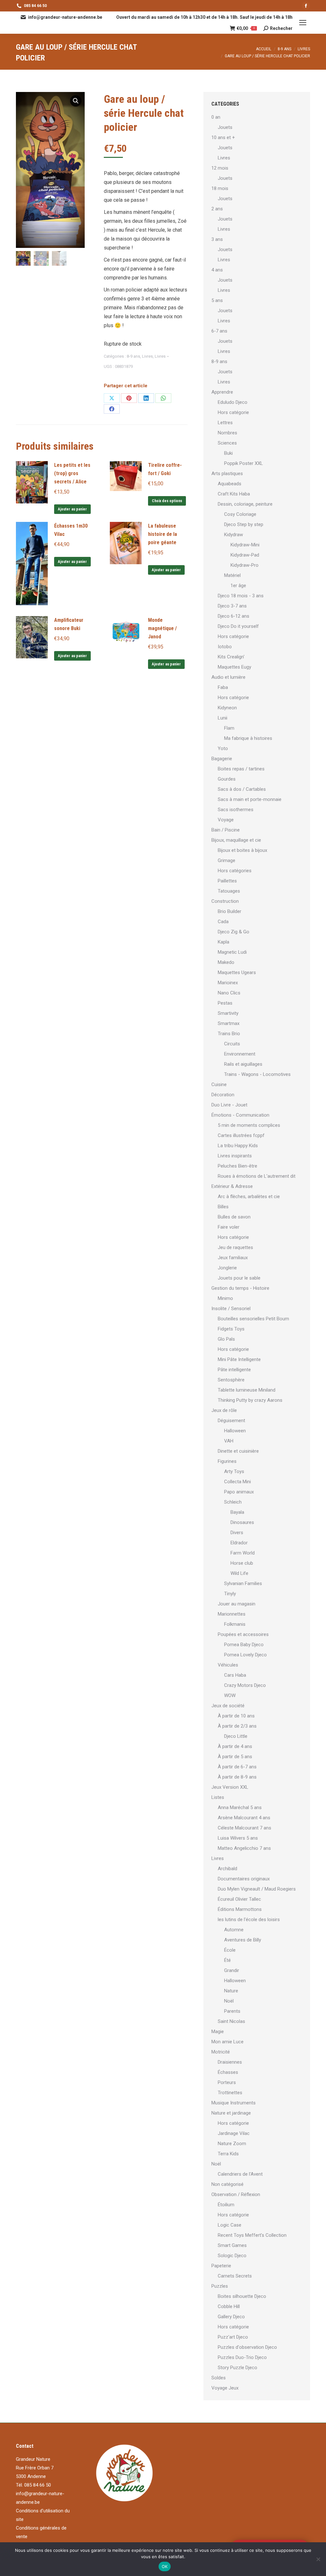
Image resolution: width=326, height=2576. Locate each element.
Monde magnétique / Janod (162, 628)
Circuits (232, 1044)
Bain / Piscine (226, 830)
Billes (223, 1207)
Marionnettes (232, 1614)
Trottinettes (230, 2093)
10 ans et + (223, 137)
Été (227, 1960)
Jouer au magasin (237, 1604)
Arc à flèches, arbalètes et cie (249, 1197)
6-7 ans (219, 331)
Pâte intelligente (234, 1370)
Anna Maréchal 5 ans (240, 1807)
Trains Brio (229, 1034)
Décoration (223, 1095)
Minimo (225, 1298)
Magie (218, 2032)
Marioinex (228, 983)
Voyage (226, 820)
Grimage (227, 860)
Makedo (226, 962)
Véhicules (228, 1665)
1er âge (238, 586)
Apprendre (222, 392)
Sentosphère (231, 1380)
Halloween (235, 1431)
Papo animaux (239, 1492)
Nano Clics (229, 993)
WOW (230, 1695)
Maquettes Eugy (234, 667)
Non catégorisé (227, 2184)
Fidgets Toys (231, 1329)
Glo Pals (226, 1339)
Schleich (233, 1502)
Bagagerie (222, 759)
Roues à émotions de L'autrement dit (257, 1176)
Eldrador (239, 1543)
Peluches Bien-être (237, 1166)
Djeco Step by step (244, 524)
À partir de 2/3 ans (237, 1726)
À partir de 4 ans (235, 1746)
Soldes (219, 2378)
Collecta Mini (237, 1482)
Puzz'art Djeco (233, 2337)
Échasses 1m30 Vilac (71, 530)
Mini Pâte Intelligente (239, 1359)
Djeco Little (236, 1736)
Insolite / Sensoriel (231, 1309)
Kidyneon (227, 708)
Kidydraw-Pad (245, 555)
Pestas (225, 1003)
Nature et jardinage (231, 2113)
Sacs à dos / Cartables (242, 789)
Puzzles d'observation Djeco (247, 2347)
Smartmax (229, 1023)
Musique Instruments (234, 2103)
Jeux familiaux (233, 1258)
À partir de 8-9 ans (237, 1777)
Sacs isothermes (236, 810)
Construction (225, 901)
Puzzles (220, 2286)
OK (165, 2566)
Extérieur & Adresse (232, 1186)
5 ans (217, 300)
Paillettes (227, 881)
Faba (223, 687)
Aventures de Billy (243, 1940)
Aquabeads (230, 484)
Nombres (227, 433)
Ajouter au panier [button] (72, 509)
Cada (223, 922)
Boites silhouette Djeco (242, 2296)
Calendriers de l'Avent (240, 2174)
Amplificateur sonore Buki (69, 624)
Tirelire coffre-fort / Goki (165, 469)
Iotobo (225, 647)
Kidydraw (234, 535)
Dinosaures (242, 1522)
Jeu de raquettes (235, 1247)
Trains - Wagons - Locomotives (257, 1074)
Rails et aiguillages (243, 1064)
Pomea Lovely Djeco (245, 1655)
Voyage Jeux (225, 2388)
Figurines (227, 1461)
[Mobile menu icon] (303, 23)
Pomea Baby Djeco (244, 1645)
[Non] (318, 2559)
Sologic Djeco (232, 2256)
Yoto (223, 748)
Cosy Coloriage (240, 514)
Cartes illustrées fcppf (241, 1135)
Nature (231, 1991)
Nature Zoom (232, 2144)
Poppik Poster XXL (244, 463)
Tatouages (229, 891)
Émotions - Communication (240, 1115)
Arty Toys (234, 1471)
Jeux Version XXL (230, 1787)
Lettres (225, 423)
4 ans (217, 270)
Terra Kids (228, 2154)
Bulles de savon (234, 1217)
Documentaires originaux (244, 1879)
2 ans (217, 209)
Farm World (243, 1553)
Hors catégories (235, 871)
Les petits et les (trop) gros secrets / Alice (72, 473)
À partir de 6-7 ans (237, 1767)
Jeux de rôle (224, 1410)
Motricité (221, 2052)
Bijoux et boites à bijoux (242, 850)
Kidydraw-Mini (245, 545)
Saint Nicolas (231, 2021)
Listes (218, 1797)
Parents (232, 2011)
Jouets (225, 127)
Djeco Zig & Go (234, 932)
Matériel (232, 575)
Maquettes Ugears (237, 972)
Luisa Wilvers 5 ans (238, 1838)
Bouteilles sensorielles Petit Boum (253, 1319)
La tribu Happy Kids (238, 1146)
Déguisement (231, 1421)
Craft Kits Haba (234, 494)
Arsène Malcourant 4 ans (244, 1818)
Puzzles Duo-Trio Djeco (242, 2357)
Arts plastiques (227, 474)
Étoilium (226, 2205)
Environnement (240, 1054)
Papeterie (221, 2266)
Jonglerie (227, 1268)
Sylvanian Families (243, 1583)
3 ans (217, 239)
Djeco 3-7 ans (232, 606)
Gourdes (227, 779)
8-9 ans (133, 356)
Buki (228, 453)
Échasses (228, 2072)
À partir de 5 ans (235, 1757)
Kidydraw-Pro (244, 565)
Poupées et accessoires (243, 1634)
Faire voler (229, 1227)
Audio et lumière (228, 677)
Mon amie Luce (227, 2042)
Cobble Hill (229, 2306)
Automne (234, 1930)
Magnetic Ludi (232, 952)
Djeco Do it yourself (238, 626)
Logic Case (230, 2225)
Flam (229, 728)
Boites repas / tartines (241, 769)
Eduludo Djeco (233, 402)
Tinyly (230, 1594)
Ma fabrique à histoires (248, 738)
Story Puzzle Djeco (237, 2368)
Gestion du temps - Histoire (240, 1288)
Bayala (237, 1512)
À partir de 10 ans (236, 1716)
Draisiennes (230, 2062)
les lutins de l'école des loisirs (249, 1920)
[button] (76, 101)
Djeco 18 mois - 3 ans (241, 596)
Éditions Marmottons (240, 1909)
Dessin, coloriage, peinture (245, 504)
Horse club (242, 1563)
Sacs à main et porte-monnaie (250, 799)
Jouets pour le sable (239, 1278)
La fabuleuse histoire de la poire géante (163, 534)
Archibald (227, 1869)
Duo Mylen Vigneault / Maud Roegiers (257, 1889)
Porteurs (227, 2082)
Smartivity (228, 1013)
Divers (237, 1533)
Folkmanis (235, 1624)
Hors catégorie (233, 412)
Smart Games (232, 2245)
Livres (147, 356)
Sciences (227, 443)
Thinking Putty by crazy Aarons (250, 1400)
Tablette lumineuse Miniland (247, 1390)
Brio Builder (230, 911)
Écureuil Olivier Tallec (239, 1899)
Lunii (223, 718)
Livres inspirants (235, 1156)
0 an (216, 117)
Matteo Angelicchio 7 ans (244, 1848)
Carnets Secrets (235, 2276)
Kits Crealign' (231, 657)
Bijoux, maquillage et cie (236, 840)
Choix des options (167, 501)
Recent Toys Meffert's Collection (252, 2235)
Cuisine (219, 1084)
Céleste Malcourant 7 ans (244, 1828)
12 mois (220, 168)
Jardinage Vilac (234, 2133)
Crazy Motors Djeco (245, 1685)
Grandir (232, 1970)
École (230, 1950)
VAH (229, 1441)
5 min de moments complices (249, 1125)
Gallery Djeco (231, 2317)
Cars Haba (235, 1675)
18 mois (220, 188)
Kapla (223, 942)
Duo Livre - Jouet (229, 1105)
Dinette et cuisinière (238, 1451)
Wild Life (239, 1573)
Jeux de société (228, 1706)
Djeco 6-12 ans (234, 616)
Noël (229, 2001)
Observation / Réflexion (236, 2194)
